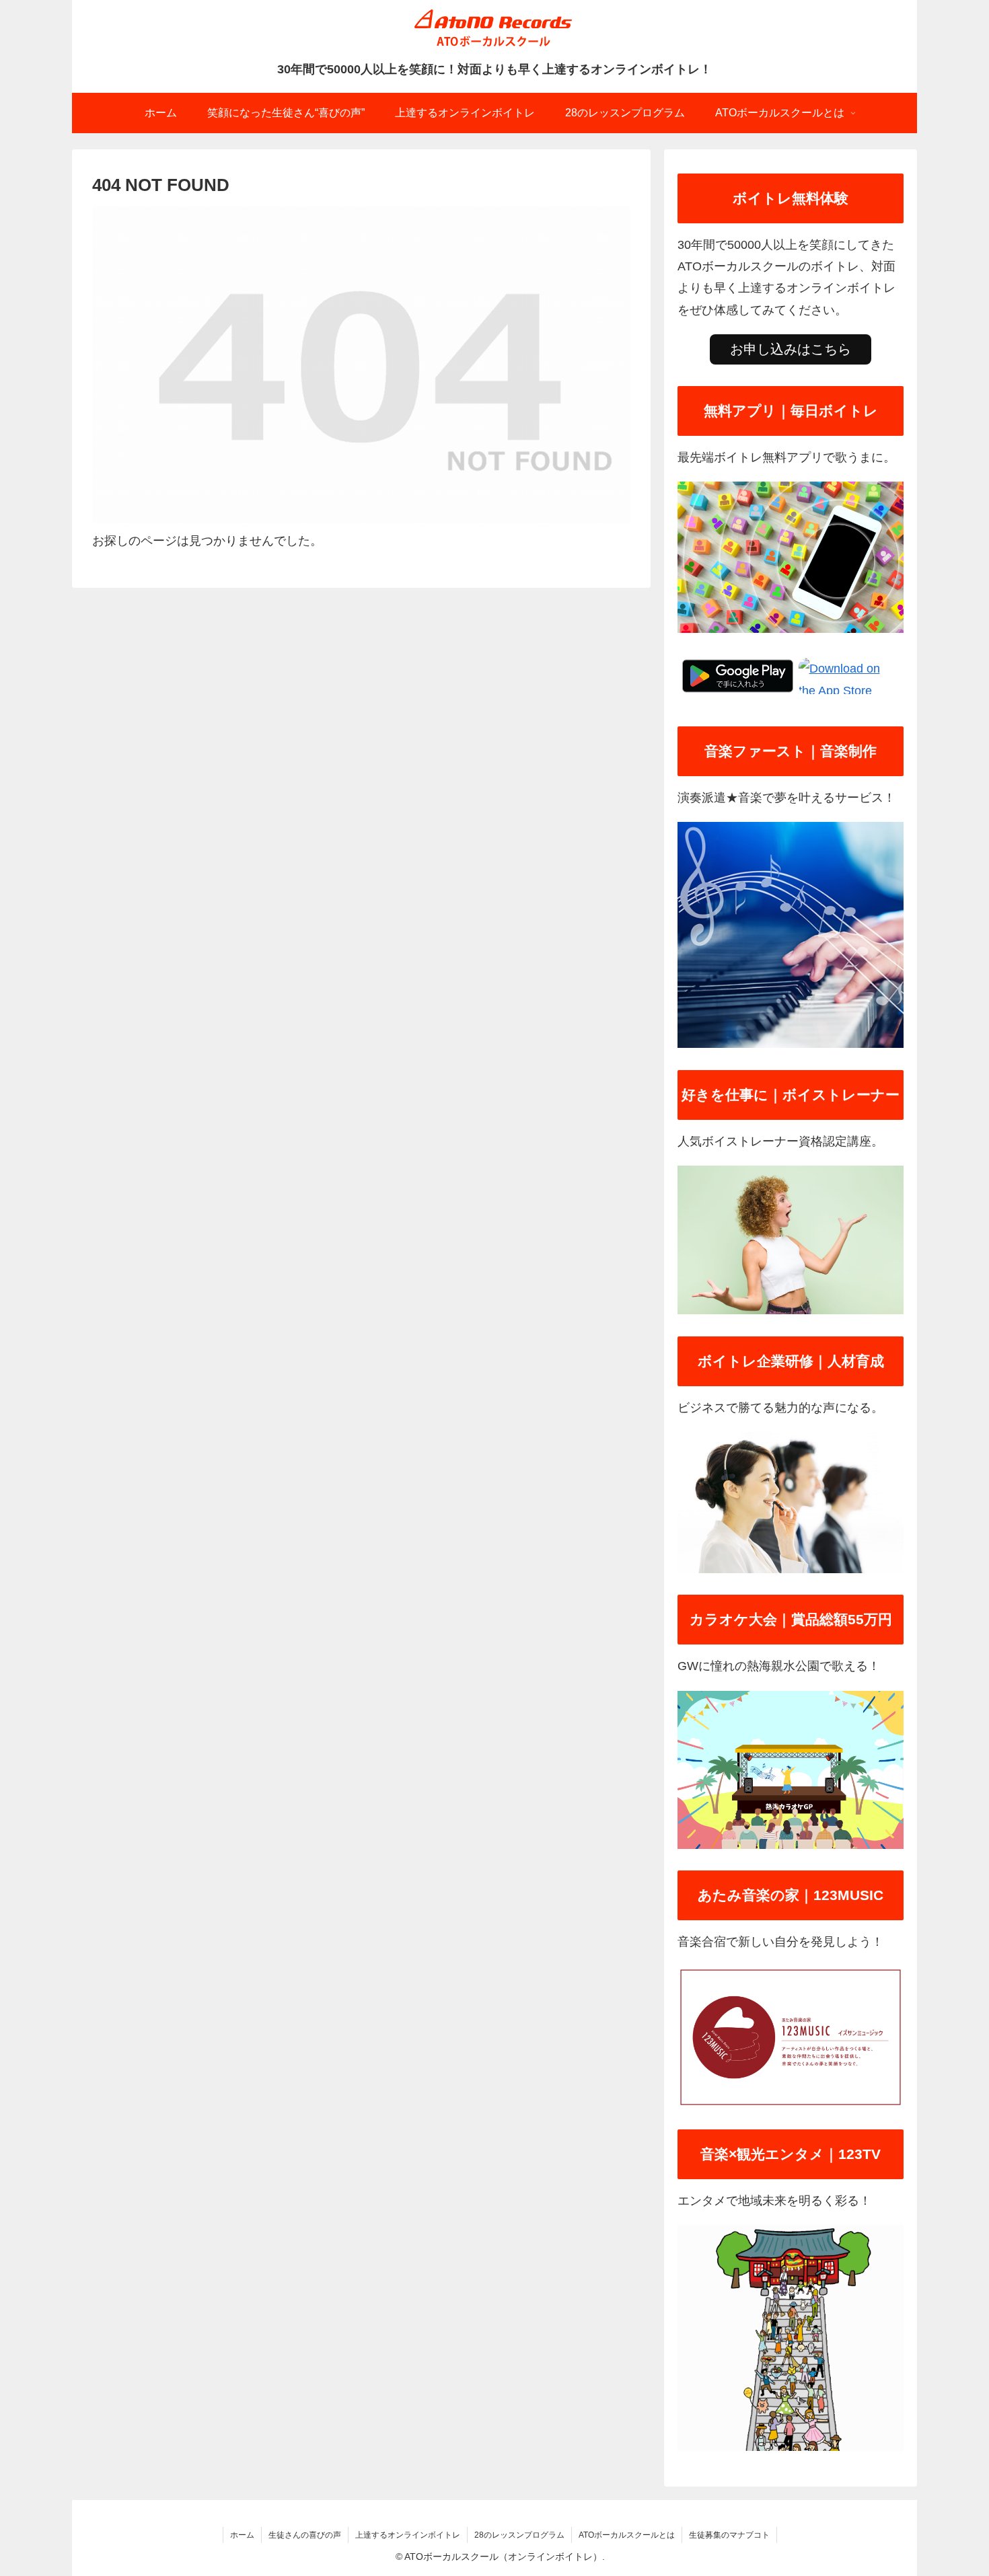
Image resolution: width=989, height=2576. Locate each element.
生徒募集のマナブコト (729, 2535)
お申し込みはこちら (791, 349)
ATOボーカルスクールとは (627, 2535)
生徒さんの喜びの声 (305, 2535)
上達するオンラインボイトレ (408, 2535)
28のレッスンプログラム (519, 2535)
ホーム (242, 2535)
